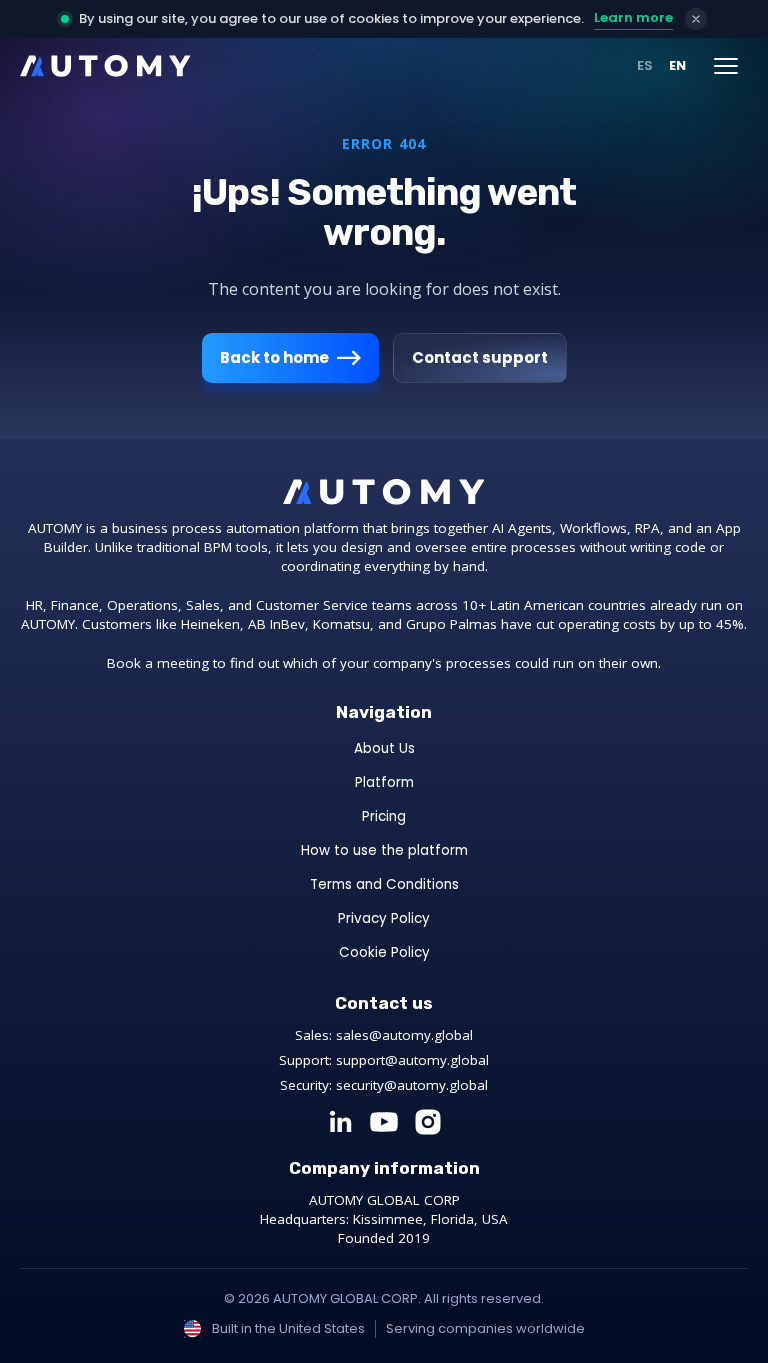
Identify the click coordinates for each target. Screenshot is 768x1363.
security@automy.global (412, 1085)
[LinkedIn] (340, 1122)
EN (677, 65)
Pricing (384, 816)
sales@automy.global (404, 1035)
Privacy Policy (384, 918)
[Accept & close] (696, 19)
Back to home (274, 357)
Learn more (633, 17)
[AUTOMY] (105, 66)
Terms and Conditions (384, 884)
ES (645, 65)
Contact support (480, 357)
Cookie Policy (384, 952)
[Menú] (726, 66)
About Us (384, 748)
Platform (384, 782)
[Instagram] (428, 1122)
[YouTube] (384, 1122)
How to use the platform (384, 850)
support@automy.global (412, 1060)
